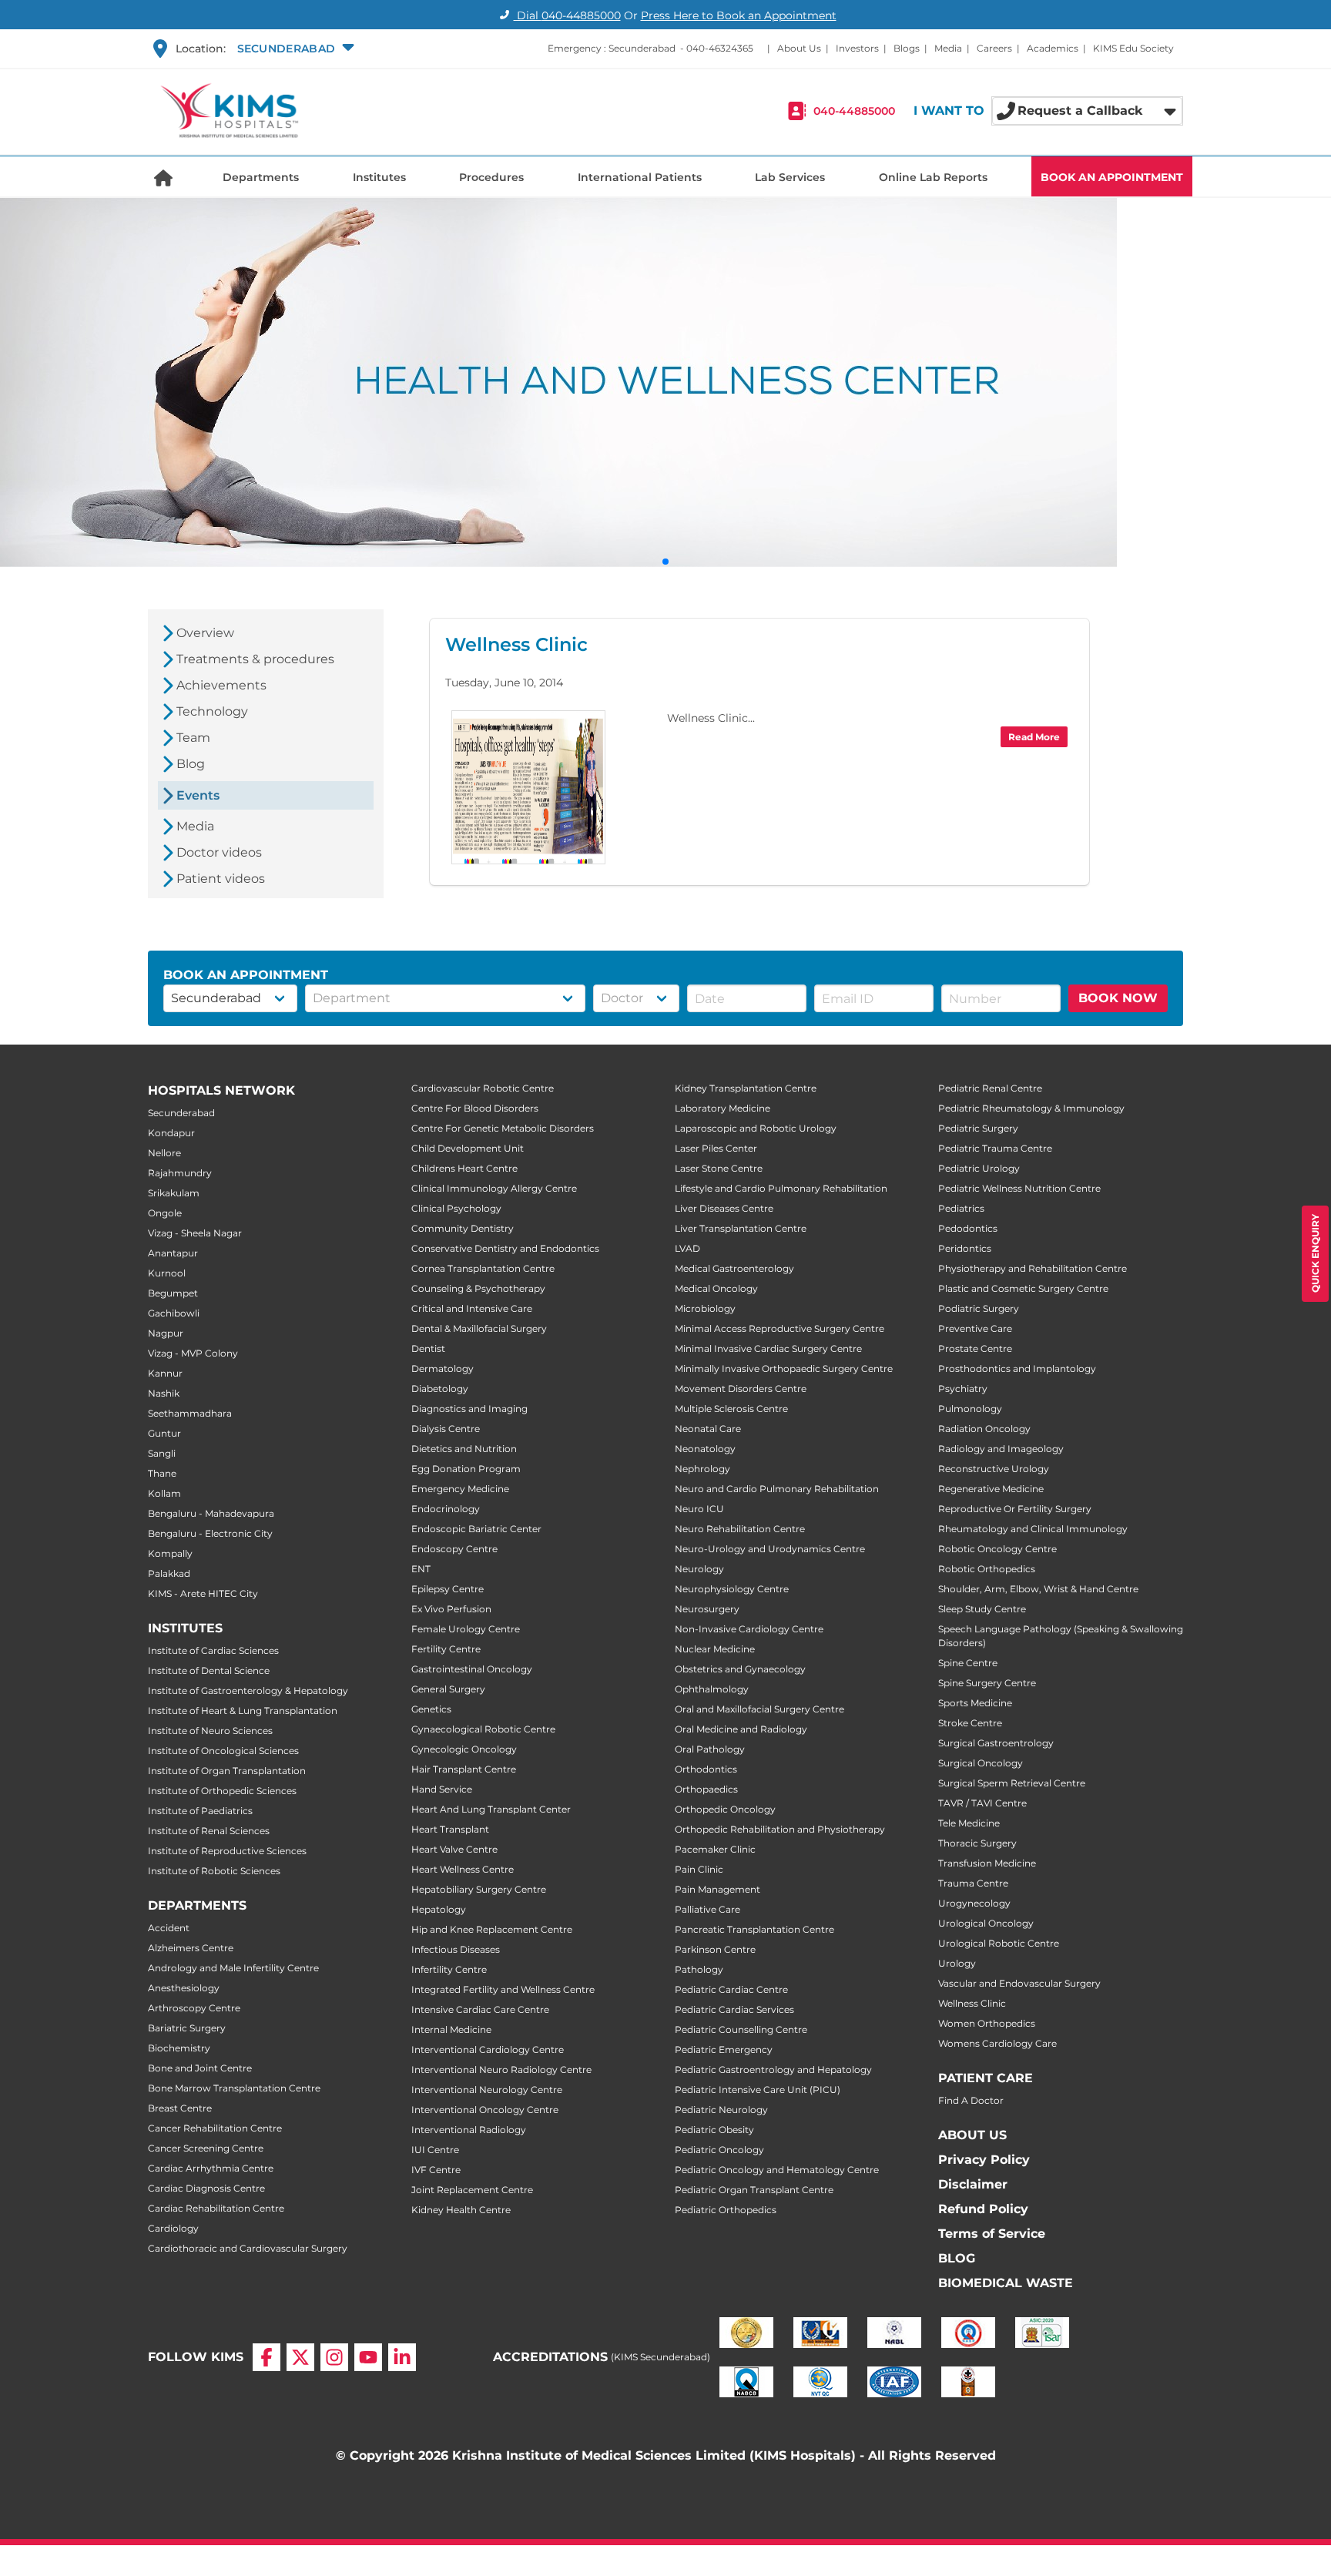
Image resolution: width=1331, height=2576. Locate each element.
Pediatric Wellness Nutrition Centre (1019, 1188)
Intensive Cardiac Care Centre (480, 2009)
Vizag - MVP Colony (193, 1353)
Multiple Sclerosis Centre (731, 1409)
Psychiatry (963, 1389)
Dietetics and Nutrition (464, 1449)
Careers (994, 48)
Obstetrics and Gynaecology (740, 1669)
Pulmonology (970, 1409)
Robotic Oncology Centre (997, 1549)
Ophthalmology (712, 1689)
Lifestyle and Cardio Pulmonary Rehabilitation (781, 1188)
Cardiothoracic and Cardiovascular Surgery (248, 2248)
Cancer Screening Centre (206, 2148)
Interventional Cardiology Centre (488, 2049)
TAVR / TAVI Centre (982, 1803)
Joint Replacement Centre (472, 2190)
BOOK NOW (1118, 998)
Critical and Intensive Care (472, 1308)
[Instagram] (334, 2357)
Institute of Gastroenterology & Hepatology (248, 1690)
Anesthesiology (184, 1988)
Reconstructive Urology (994, 1469)
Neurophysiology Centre (732, 1589)
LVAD (687, 1248)
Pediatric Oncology (719, 2150)
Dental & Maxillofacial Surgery (479, 1328)
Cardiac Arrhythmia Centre (211, 2168)
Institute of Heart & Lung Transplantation (243, 1711)
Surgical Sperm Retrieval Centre (1012, 1783)
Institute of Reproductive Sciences (227, 1851)
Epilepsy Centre (448, 1589)
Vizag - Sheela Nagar (195, 1233)
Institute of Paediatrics (200, 1811)
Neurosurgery (707, 1609)
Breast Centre (180, 2108)
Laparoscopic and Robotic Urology (756, 1128)
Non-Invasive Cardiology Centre (749, 1629)
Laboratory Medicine (722, 1108)
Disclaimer (973, 2184)
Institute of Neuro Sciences (210, 1731)
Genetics (431, 1709)
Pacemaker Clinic (715, 1849)
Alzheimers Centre (191, 1948)
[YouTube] (368, 2357)
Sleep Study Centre (982, 1609)
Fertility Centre (446, 1649)
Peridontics (965, 1248)
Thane (162, 1473)
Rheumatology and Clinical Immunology (1033, 1529)
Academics (1053, 48)
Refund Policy (983, 2209)
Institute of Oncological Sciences (223, 1751)
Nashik (164, 1393)
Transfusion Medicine (987, 1863)
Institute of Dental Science (209, 1670)
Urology (957, 1963)
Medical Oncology (716, 1288)
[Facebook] (267, 2357)
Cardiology (173, 2228)
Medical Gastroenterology (734, 1268)
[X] (300, 2357)
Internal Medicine (451, 2029)
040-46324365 (720, 48)
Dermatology (443, 1368)
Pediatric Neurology (721, 2110)
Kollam (164, 1493)
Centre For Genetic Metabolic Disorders (503, 1128)
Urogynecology (974, 1903)
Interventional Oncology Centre (485, 2110)
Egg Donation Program (466, 1469)
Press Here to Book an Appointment (739, 15)
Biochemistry (179, 2048)
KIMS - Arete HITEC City (203, 1593)
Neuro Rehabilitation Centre (740, 1529)
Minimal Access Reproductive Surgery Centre (779, 1328)
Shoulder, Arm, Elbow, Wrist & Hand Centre (1038, 1589)
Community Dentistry (463, 1228)
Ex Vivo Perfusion (451, 1609)
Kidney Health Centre (461, 2210)
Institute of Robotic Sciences (214, 1871)
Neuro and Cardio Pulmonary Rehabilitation (777, 1489)
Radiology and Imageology (1001, 1449)
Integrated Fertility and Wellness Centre (503, 1989)
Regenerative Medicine (991, 1489)
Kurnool (167, 1273)
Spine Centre (968, 1663)
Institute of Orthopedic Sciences (222, 1791)
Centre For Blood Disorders (475, 1108)
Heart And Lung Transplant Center (491, 1809)
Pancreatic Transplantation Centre (754, 1929)
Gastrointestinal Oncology (472, 1669)
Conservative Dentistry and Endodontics (505, 1248)
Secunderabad (181, 1113)
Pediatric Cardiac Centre (731, 1989)
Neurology (699, 1569)
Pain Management (717, 1889)
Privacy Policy (984, 2160)
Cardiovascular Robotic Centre (483, 1088)
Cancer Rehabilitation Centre (215, 2128)
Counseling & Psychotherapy (478, 1288)
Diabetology (440, 1389)
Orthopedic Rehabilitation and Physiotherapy (780, 1829)
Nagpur (166, 1333)
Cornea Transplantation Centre (483, 1268)
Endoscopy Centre (454, 1549)
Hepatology (439, 1909)
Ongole (165, 1213)
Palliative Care (707, 1909)
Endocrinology (446, 1509)
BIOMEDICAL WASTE (1006, 2283)
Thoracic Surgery (977, 1843)
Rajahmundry (180, 1173)
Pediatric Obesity (714, 2130)
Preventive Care (975, 1328)
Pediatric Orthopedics (726, 2210)
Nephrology (702, 1469)
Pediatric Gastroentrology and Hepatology (773, 2070)
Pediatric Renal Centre (990, 1088)
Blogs (907, 48)
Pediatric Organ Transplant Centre (754, 2190)
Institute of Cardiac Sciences (213, 1650)
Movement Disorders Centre (741, 1389)
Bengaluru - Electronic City (210, 1533)
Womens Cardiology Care (997, 2043)
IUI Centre (435, 2150)
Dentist (428, 1348)
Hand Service (442, 1789)
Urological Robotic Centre (999, 1943)
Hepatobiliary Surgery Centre (479, 1889)
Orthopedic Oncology (725, 1809)
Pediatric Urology (979, 1168)
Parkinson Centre (715, 1949)
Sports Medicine (975, 1703)
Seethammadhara (190, 1413)
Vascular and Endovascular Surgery (1019, 1983)
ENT (421, 1569)
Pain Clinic (699, 1869)
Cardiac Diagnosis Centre (206, 2188)
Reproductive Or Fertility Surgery (1015, 1509)
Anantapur (173, 1253)
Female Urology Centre (466, 1629)
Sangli (162, 1453)
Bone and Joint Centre (200, 2068)
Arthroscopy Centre (194, 2008)
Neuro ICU (699, 1509)
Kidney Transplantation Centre (746, 1088)
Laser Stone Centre (719, 1168)
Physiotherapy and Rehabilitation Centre (1033, 1268)
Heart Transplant (450, 1829)
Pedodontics (968, 1228)
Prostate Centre (975, 1348)
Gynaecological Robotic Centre (483, 1729)
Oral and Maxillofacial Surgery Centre (759, 1709)
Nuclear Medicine (715, 1649)
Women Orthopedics (987, 2023)
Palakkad (169, 1573)
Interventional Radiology (469, 2130)
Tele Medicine (969, 1823)
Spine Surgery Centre (987, 1683)
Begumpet (173, 1293)
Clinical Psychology (456, 1208)
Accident (169, 1928)
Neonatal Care (708, 1429)
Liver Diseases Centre (724, 1208)
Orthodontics (706, 1769)
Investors (857, 48)
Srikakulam (174, 1193)
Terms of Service (992, 2234)
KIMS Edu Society (1133, 48)
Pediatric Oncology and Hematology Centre (777, 2170)
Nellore (164, 1153)
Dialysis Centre (446, 1429)
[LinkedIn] (402, 2357)
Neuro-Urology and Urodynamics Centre (770, 1549)
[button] (294, 49)
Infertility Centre (449, 1969)
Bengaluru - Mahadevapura (211, 1513)
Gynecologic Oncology (464, 1749)
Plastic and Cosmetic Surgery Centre (1023, 1288)
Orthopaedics (706, 1789)
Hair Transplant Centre (464, 1769)
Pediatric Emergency (724, 2049)
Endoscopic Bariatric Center (476, 1529)
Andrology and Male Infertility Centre (233, 1968)
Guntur (164, 1433)
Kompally (170, 1553)
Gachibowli (174, 1313)
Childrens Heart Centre (464, 1168)
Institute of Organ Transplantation (227, 1771)
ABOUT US (972, 2135)
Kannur (165, 1373)
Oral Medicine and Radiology (741, 1729)
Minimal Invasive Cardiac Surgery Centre (768, 1348)
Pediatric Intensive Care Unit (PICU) (758, 2090)
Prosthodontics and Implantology (1017, 1368)
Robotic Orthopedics (987, 1569)
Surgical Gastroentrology (996, 1743)
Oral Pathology (710, 1749)
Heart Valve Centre (454, 1849)
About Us (799, 48)
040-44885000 (854, 111)
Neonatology (705, 1449)
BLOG (957, 2258)
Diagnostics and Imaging (469, 1409)
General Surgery (448, 1689)
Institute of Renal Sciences (209, 1831)
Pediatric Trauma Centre (995, 1148)
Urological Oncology (986, 1923)
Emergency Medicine (460, 1489)
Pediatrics (961, 1208)
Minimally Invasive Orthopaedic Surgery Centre (784, 1368)
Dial (567, 15)
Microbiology (705, 1308)
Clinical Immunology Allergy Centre (494, 1188)
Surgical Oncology (981, 1763)
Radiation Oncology (984, 1429)
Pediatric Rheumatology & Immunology (1031, 1108)
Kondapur (171, 1133)
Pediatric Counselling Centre (741, 2029)
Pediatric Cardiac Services (734, 2009)
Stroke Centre (970, 1723)
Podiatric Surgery (979, 1308)
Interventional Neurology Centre (487, 2090)
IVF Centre (436, 2170)
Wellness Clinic (972, 2003)
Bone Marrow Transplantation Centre (234, 2088)
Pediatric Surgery (978, 1128)
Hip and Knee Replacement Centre (492, 1929)
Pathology (699, 1969)
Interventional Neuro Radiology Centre (501, 2070)
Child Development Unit (468, 1148)
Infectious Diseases (456, 1949)
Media (948, 48)
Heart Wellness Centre (463, 1869)
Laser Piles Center (716, 1148)
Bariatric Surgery (187, 2028)
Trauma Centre (973, 1883)
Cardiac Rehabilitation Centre (216, 2208)
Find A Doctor (971, 2100)
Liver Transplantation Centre (741, 1228)
